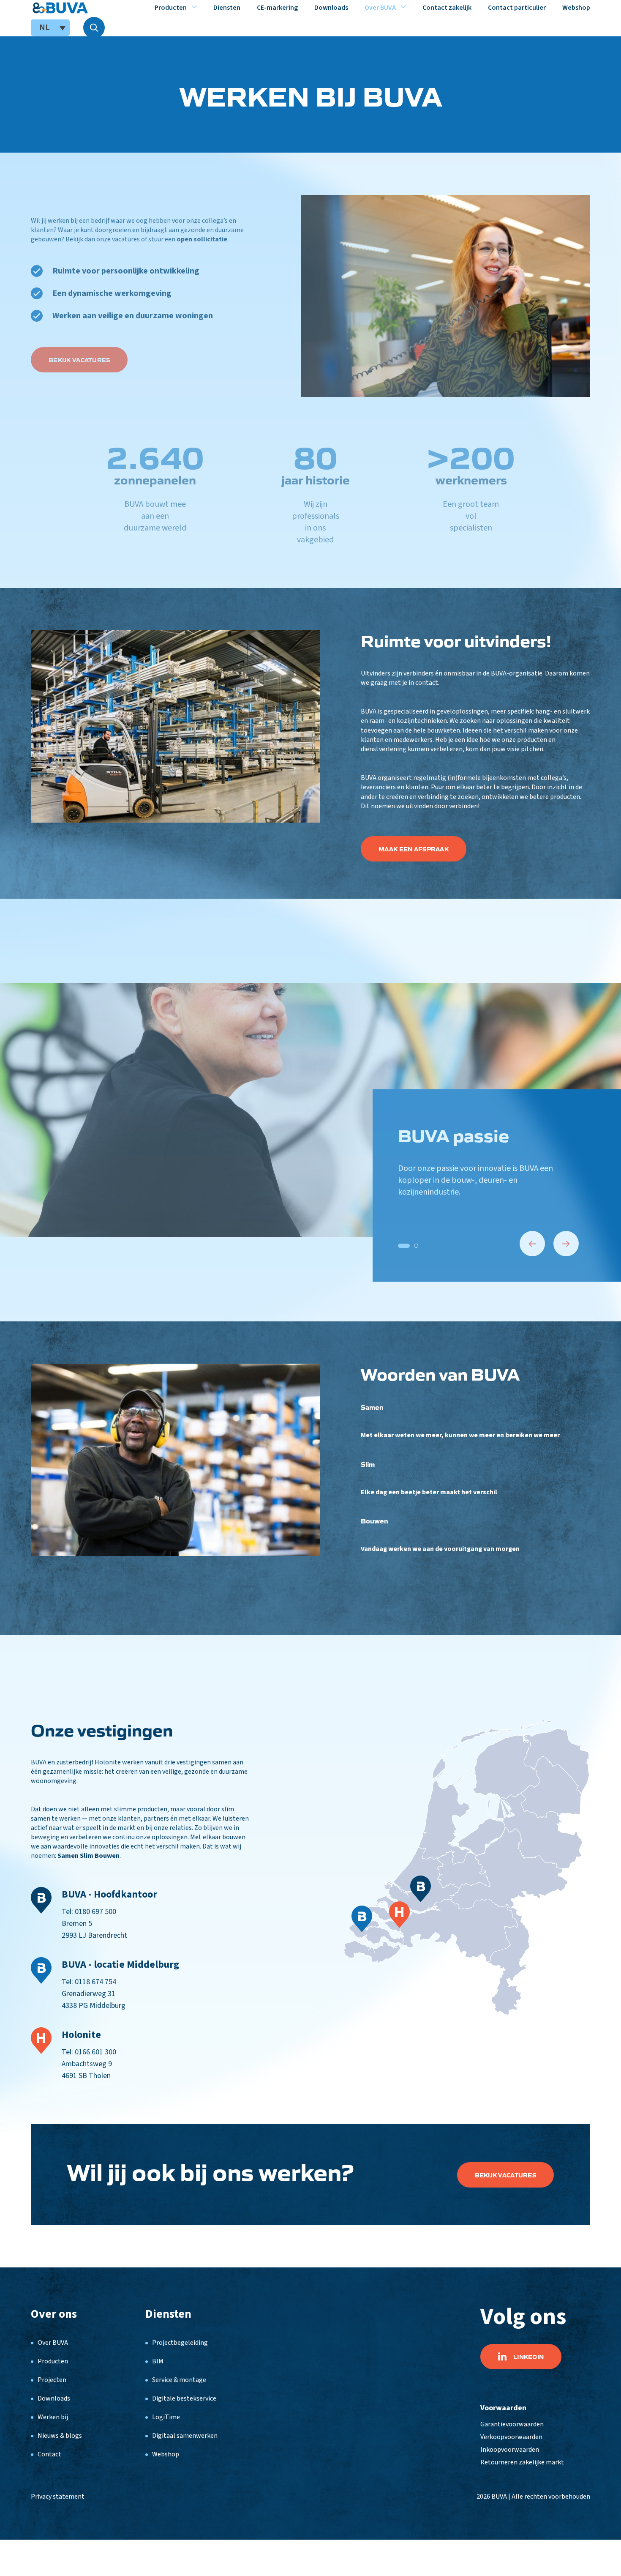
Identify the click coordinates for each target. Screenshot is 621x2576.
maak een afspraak (414, 849)
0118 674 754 (95, 1982)
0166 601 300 (95, 2052)
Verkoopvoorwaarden (511, 2437)
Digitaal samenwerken (185, 2436)
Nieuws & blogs (60, 2436)
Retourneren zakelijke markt (522, 2462)
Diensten (227, 8)
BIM (158, 2361)
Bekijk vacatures (505, 2175)
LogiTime (166, 2417)
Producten (171, 8)
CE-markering (277, 8)
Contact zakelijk (447, 8)
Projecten (52, 2380)
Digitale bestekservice (184, 2398)
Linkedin (528, 2357)
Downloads (331, 8)
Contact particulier (517, 8)
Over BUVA (380, 8)
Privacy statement (58, 2497)
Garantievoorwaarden (512, 2424)
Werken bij (53, 2417)
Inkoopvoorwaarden (510, 2450)
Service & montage (179, 2380)
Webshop (576, 8)
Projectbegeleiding (180, 2343)
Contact (49, 2454)
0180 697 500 (95, 1912)
